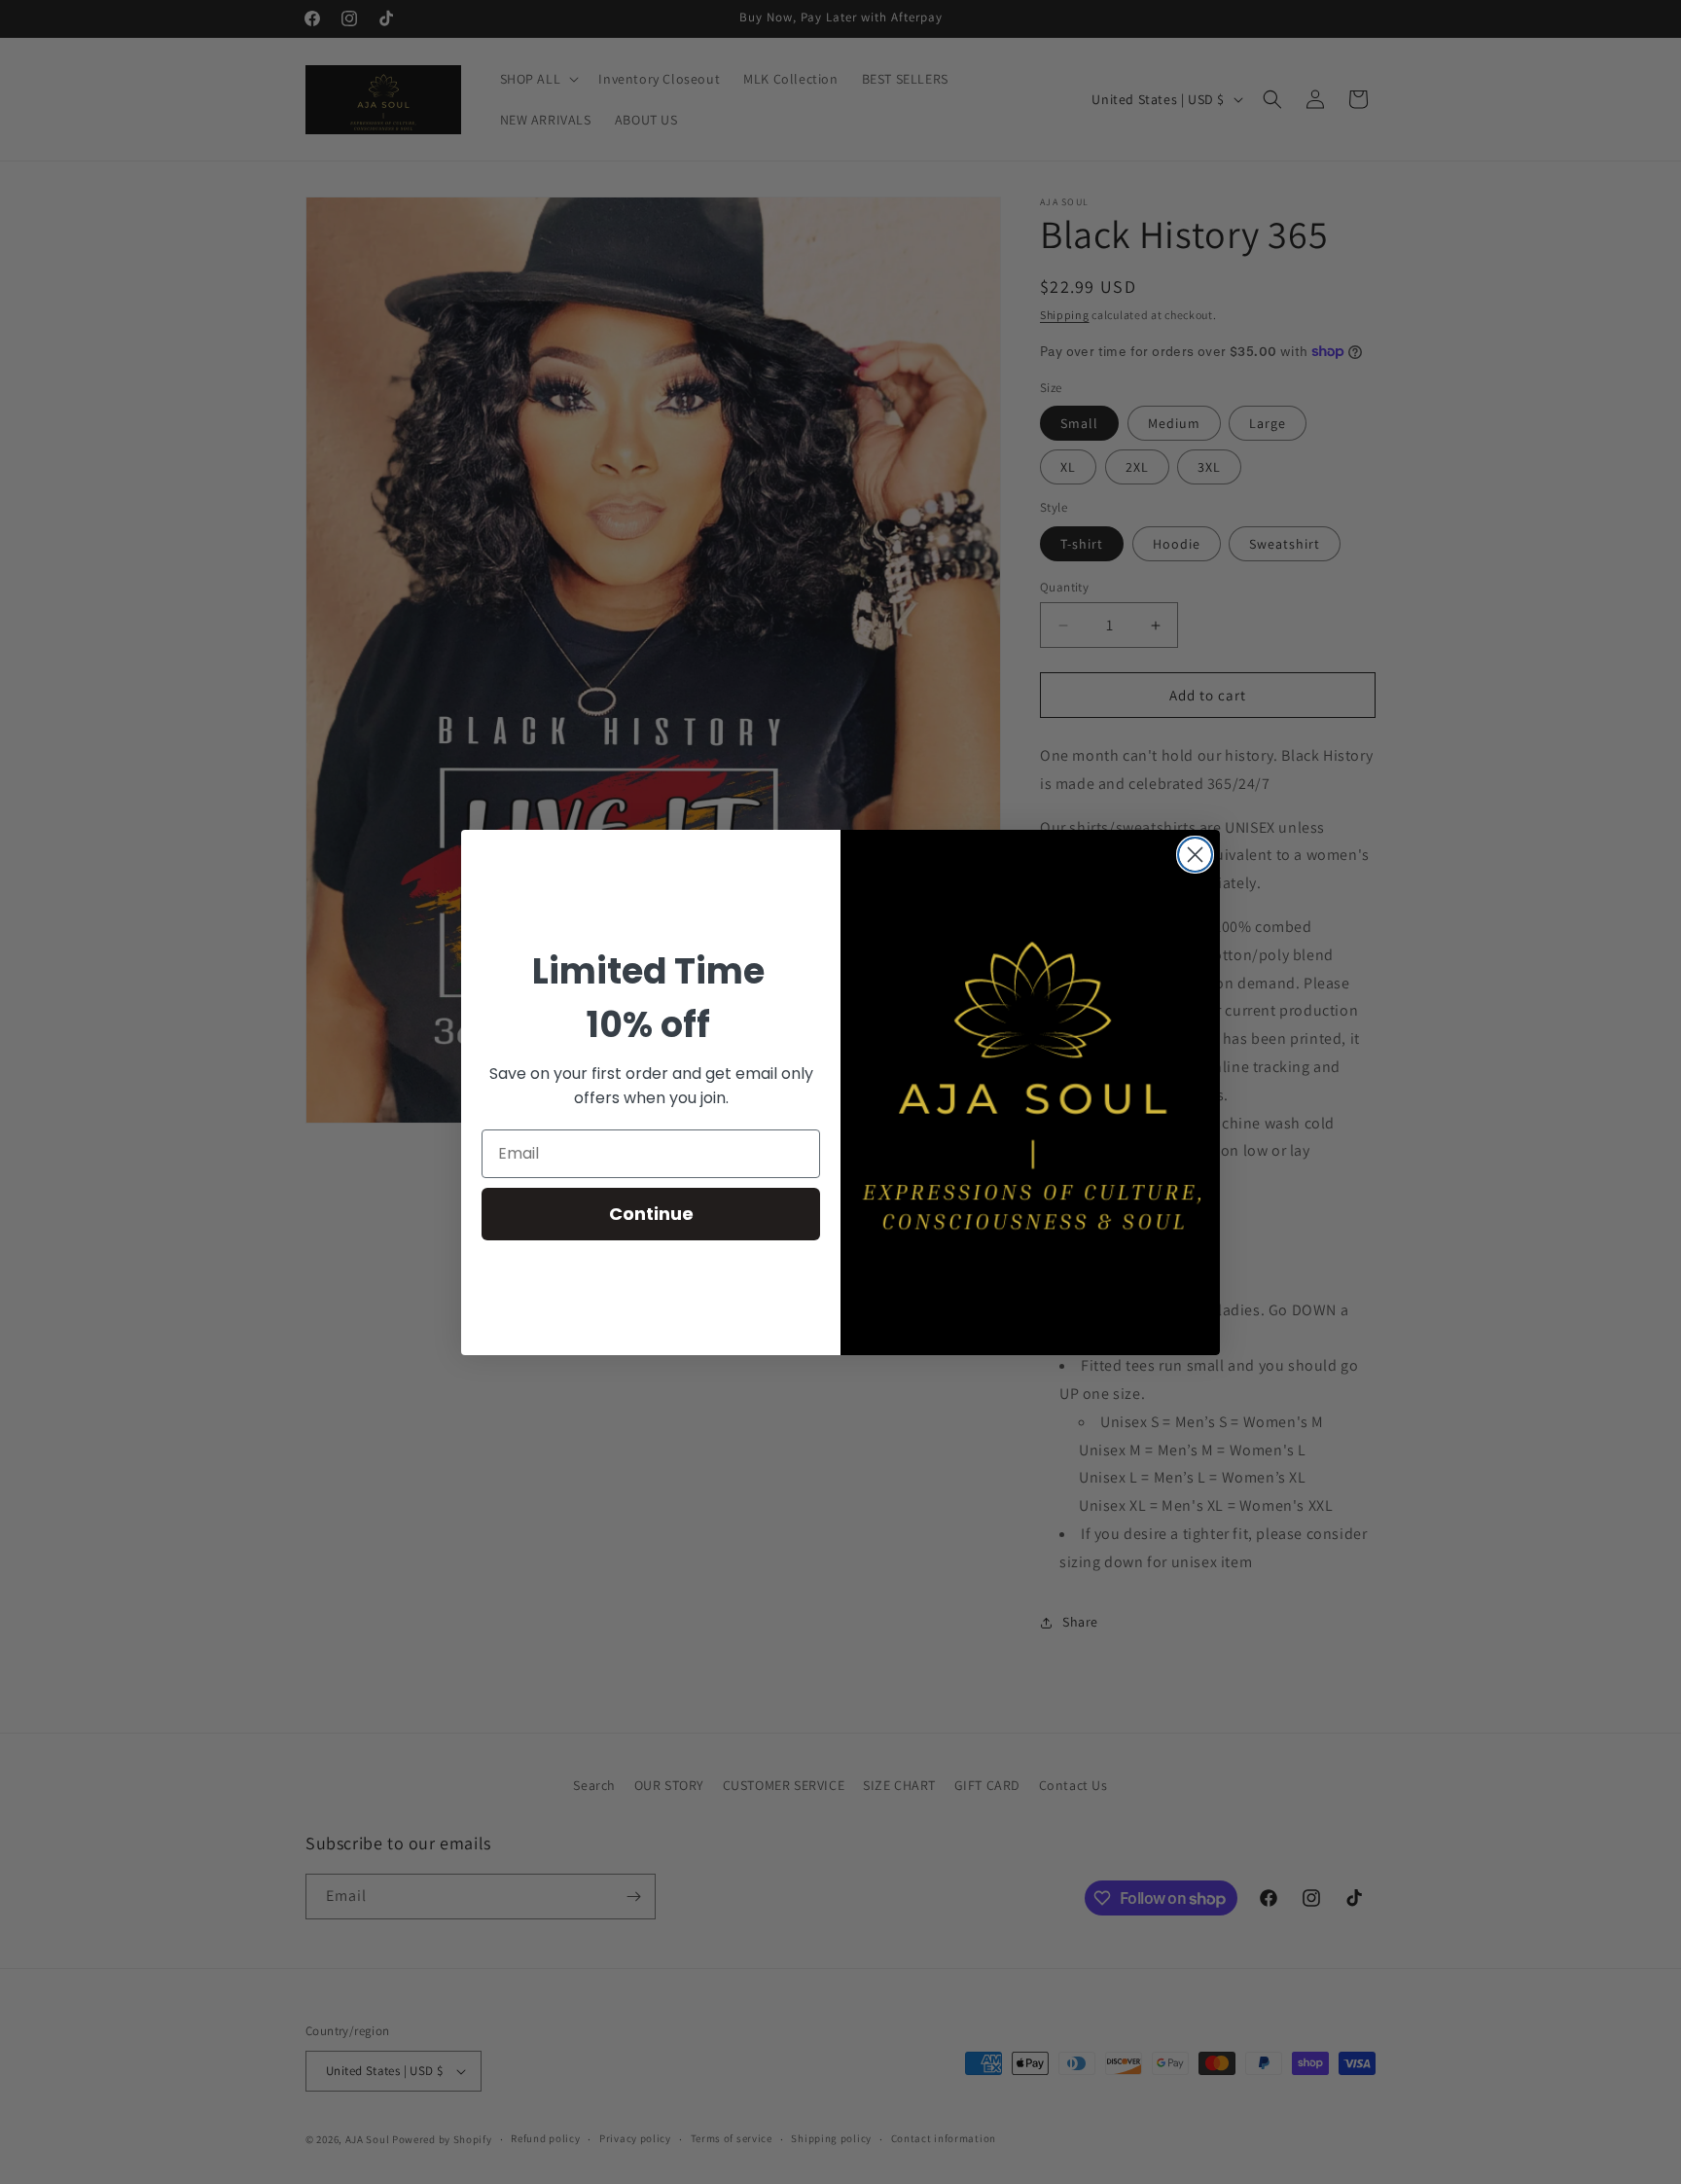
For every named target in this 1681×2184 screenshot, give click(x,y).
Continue (651, 1214)
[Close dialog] (1195, 855)
